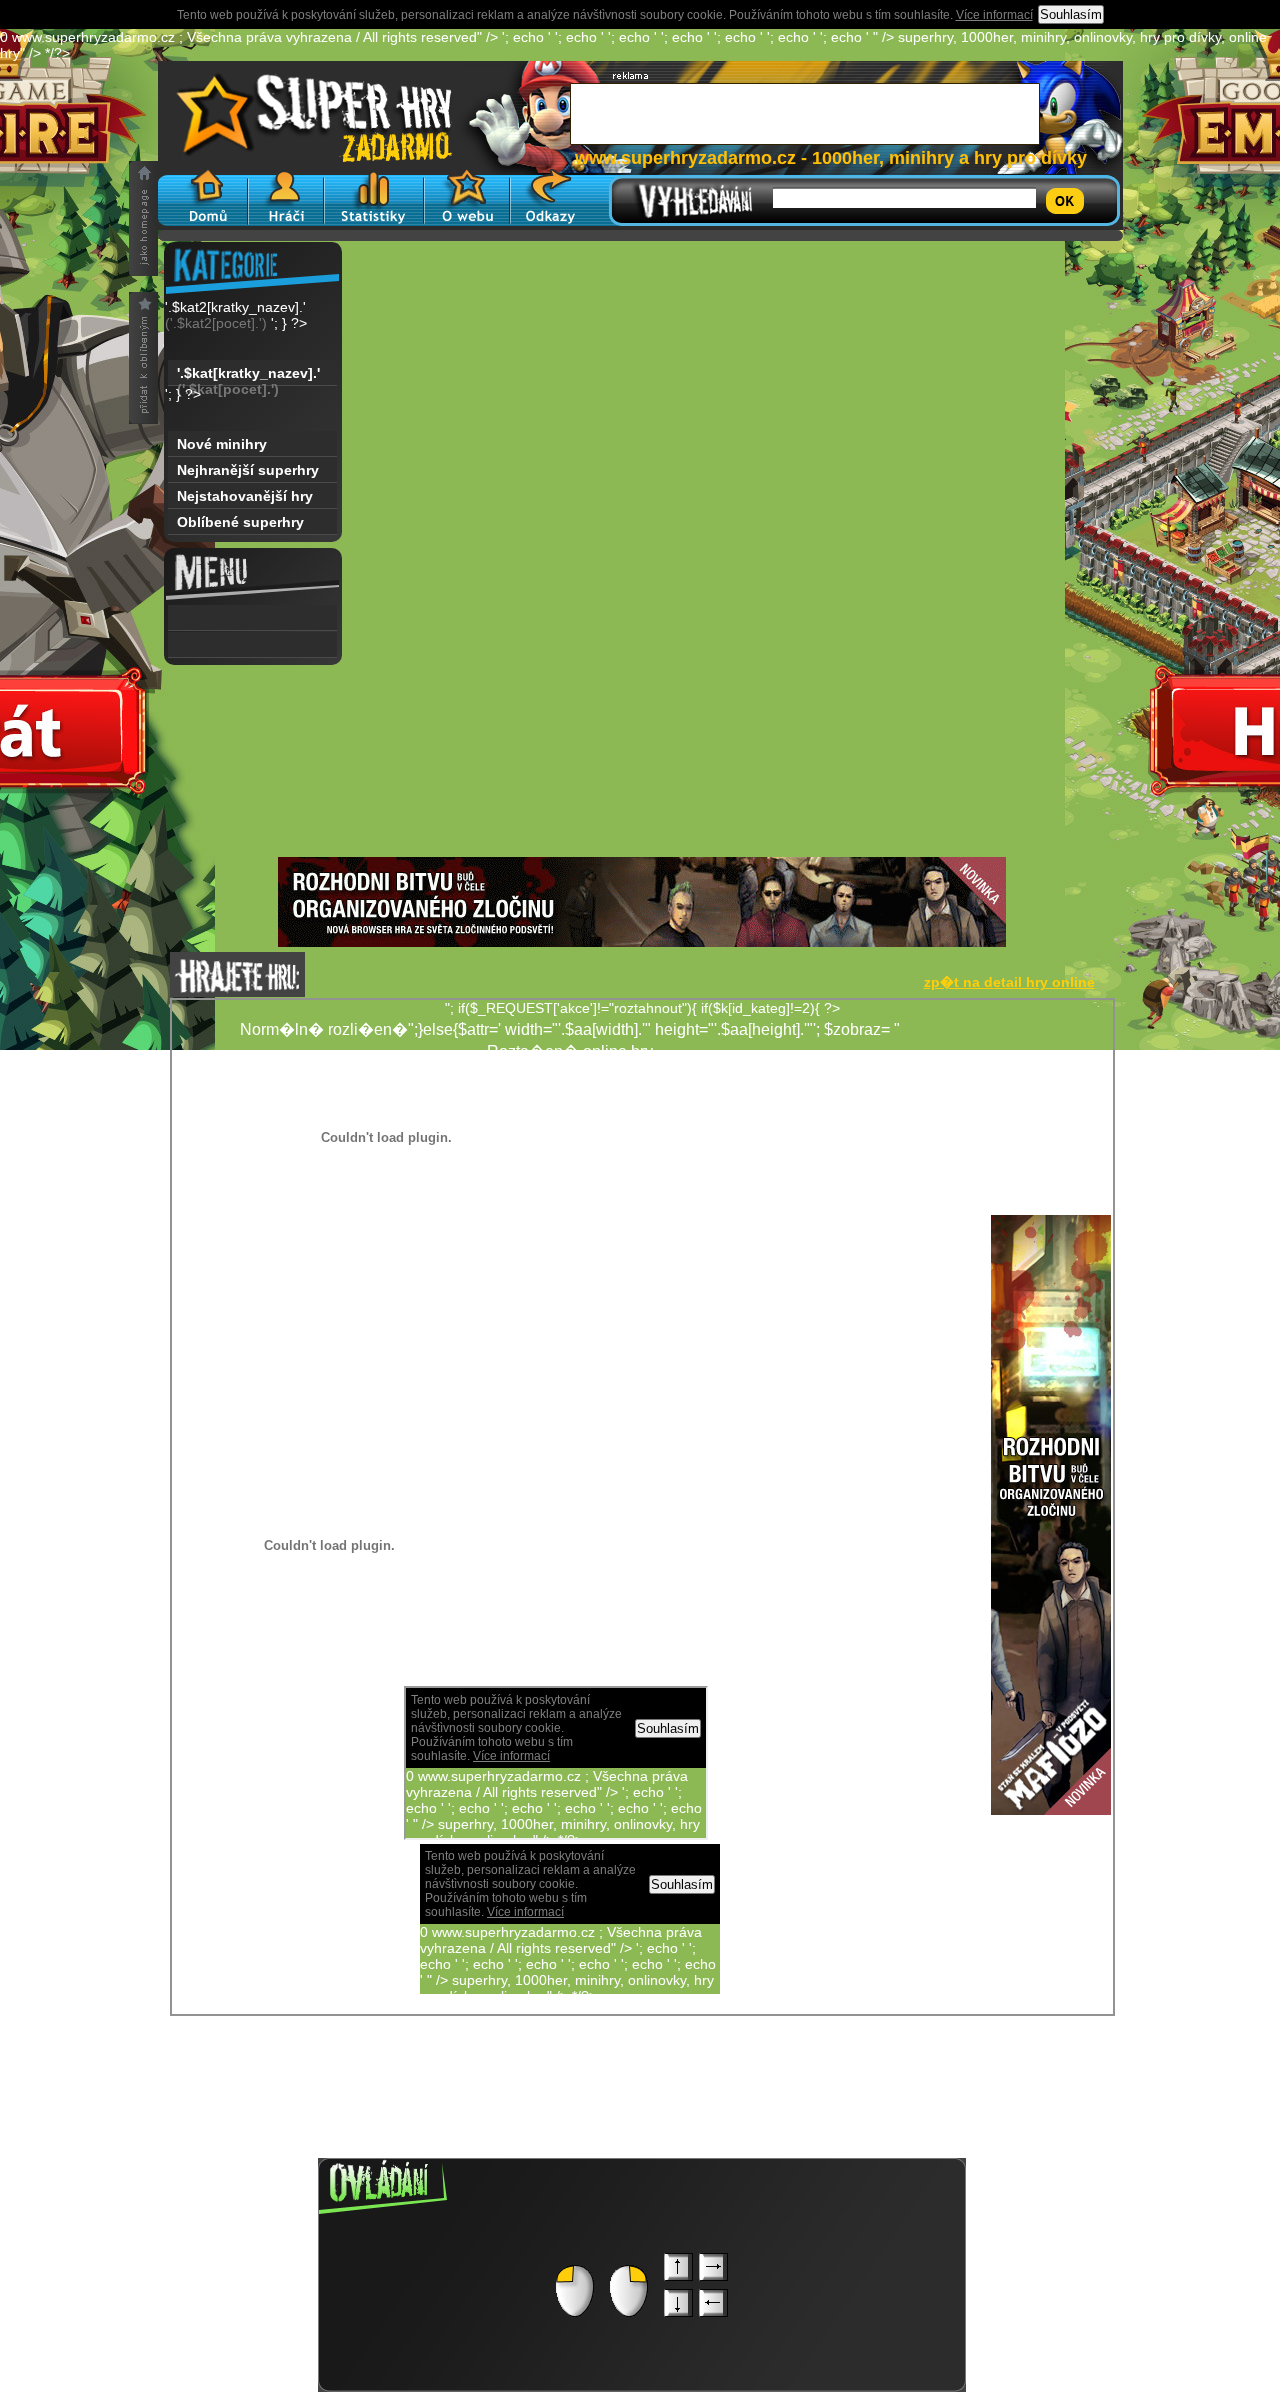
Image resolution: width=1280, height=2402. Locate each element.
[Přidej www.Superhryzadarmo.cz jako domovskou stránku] (143, 218)
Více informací (994, 15)
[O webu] (467, 197)
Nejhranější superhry (248, 470)
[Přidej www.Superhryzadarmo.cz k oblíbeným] (143, 358)
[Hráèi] (286, 197)
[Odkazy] (550, 197)
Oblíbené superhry (240, 522)
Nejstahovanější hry (245, 496)
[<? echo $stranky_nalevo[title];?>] (252, 618)
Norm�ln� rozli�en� (853, 1311)
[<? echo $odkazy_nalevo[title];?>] (252, 645)
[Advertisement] (642, 717)
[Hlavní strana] (203, 197)
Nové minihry (222, 444)
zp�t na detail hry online (1009, 982)
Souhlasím (1071, 14)
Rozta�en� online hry (570, 1051)
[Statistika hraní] (374, 197)
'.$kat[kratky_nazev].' (248, 375)
